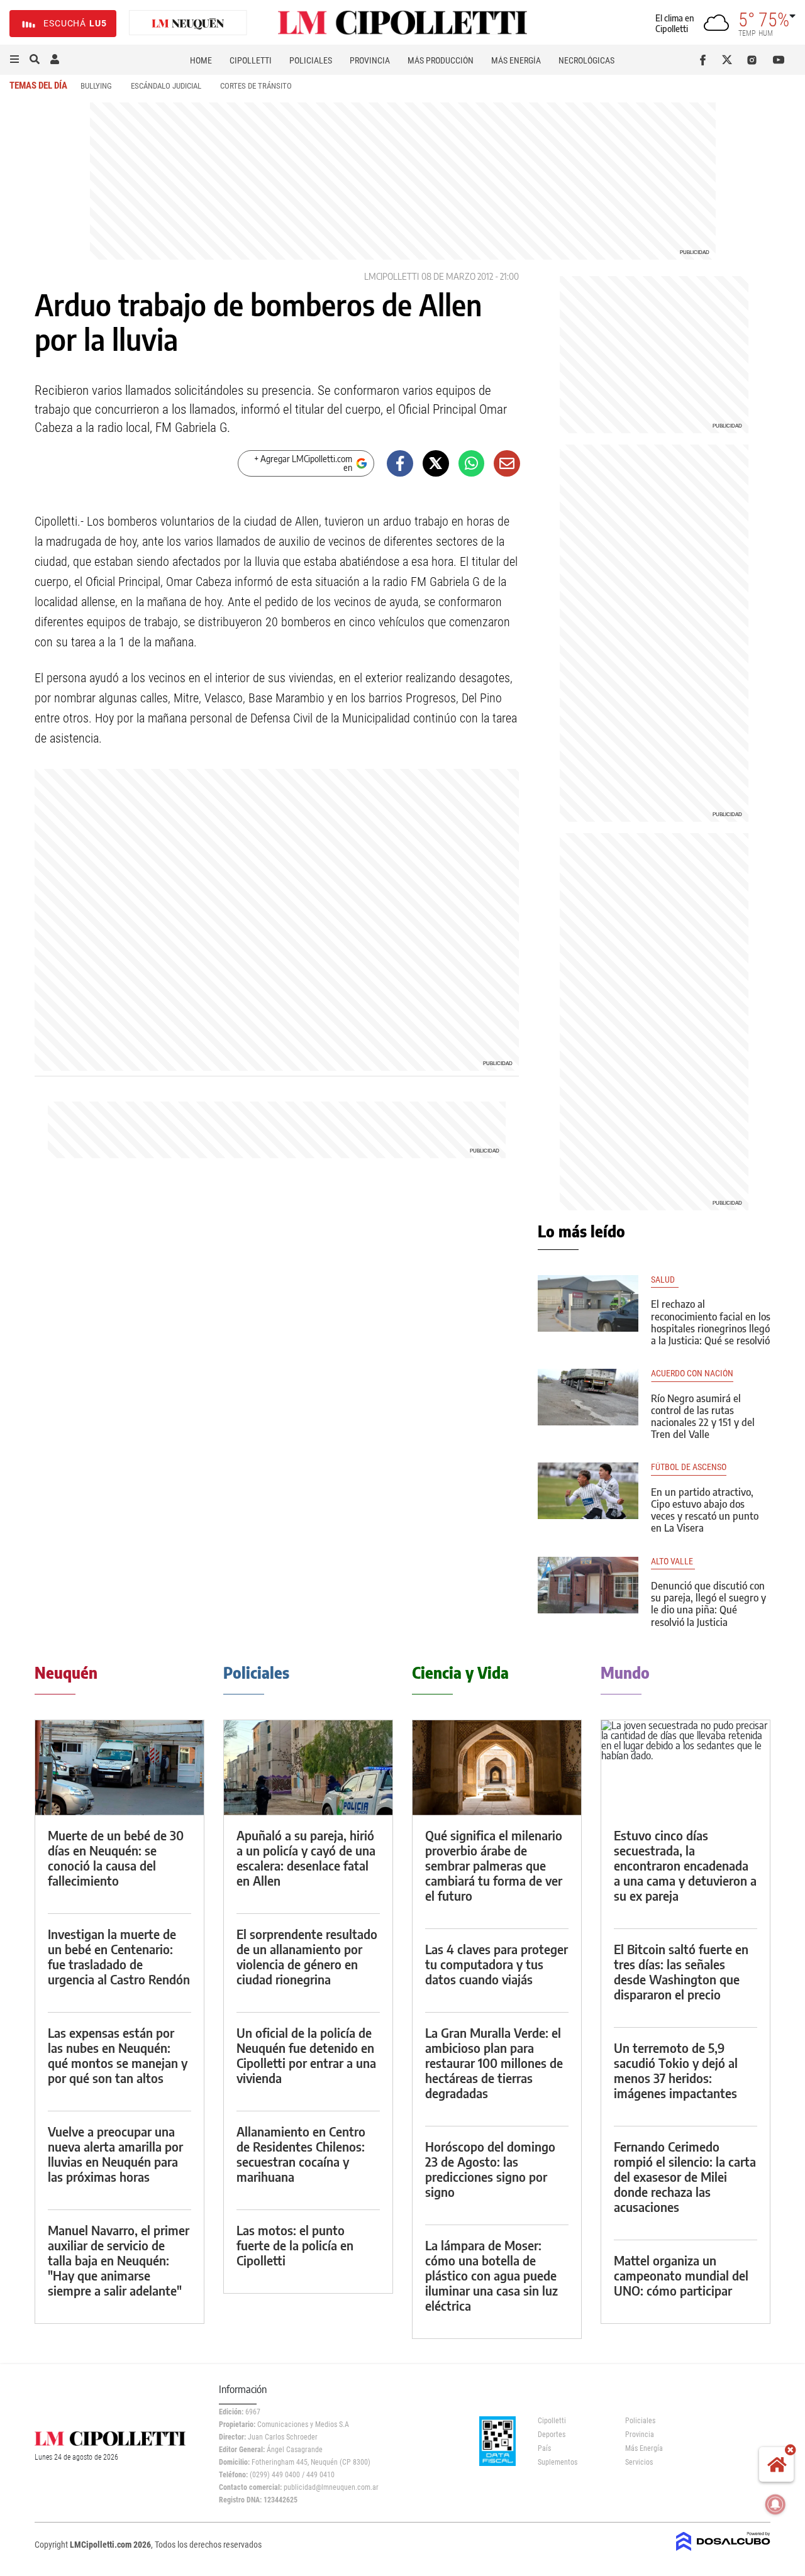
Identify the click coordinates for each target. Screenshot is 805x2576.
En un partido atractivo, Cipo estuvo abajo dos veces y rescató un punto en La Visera (705, 1510)
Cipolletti (251, 60)
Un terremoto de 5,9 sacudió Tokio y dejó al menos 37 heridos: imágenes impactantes (676, 2070)
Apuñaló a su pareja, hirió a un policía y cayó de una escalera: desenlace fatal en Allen (306, 1858)
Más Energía (516, 60)
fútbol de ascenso (689, 1467)
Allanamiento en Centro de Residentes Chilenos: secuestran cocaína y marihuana (301, 2154)
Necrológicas (586, 60)
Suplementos (558, 2462)
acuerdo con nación (692, 1374)
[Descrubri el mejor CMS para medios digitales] (723, 2552)
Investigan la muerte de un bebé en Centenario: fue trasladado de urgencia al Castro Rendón (119, 1956)
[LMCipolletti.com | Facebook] (705, 60)
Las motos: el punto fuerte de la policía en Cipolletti (295, 2245)
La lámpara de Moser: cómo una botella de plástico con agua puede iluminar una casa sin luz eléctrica (491, 2275)
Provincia (370, 60)
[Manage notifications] (775, 2504)
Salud (665, 1280)
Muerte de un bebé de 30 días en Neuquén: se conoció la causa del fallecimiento (116, 1858)
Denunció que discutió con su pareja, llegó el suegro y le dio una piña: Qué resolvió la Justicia (708, 1604)
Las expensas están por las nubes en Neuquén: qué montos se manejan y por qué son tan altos (118, 2055)
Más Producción (441, 60)
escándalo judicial (166, 86)
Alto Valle (673, 1562)
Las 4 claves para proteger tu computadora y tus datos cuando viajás (497, 1964)
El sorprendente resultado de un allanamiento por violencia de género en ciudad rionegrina (307, 1956)
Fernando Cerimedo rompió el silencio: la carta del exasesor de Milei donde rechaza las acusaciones (685, 2176)
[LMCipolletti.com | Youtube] (779, 60)
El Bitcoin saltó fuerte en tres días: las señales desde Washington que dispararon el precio (681, 1971)
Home (201, 60)
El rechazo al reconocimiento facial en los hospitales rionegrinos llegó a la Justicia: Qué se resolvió (711, 1322)
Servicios (639, 2462)
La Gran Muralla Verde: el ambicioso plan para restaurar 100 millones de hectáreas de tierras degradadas (494, 2063)
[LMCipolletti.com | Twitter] (730, 60)
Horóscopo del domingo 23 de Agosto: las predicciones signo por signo (490, 2169)
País (544, 2448)
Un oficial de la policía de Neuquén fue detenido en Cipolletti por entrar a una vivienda (306, 2055)
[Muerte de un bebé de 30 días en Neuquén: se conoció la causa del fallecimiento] (119, 1768)
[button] (14, 60)
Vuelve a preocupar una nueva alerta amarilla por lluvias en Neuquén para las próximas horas (115, 2154)
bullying (96, 86)
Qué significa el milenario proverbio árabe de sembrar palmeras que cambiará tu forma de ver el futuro (494, 1865)
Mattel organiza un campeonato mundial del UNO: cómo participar (681, 2275)
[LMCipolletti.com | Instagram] (754, 60)
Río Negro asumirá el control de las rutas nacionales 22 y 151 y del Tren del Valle (703, 1417)
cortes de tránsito (256, 86)
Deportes (552, 2435)
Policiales (311, 60)
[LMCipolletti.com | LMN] (188, 24)
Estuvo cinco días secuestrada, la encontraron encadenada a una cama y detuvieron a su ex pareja (685, 1865)
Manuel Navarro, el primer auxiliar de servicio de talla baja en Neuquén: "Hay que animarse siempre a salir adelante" (119, 2260)
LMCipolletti (391, 276)
